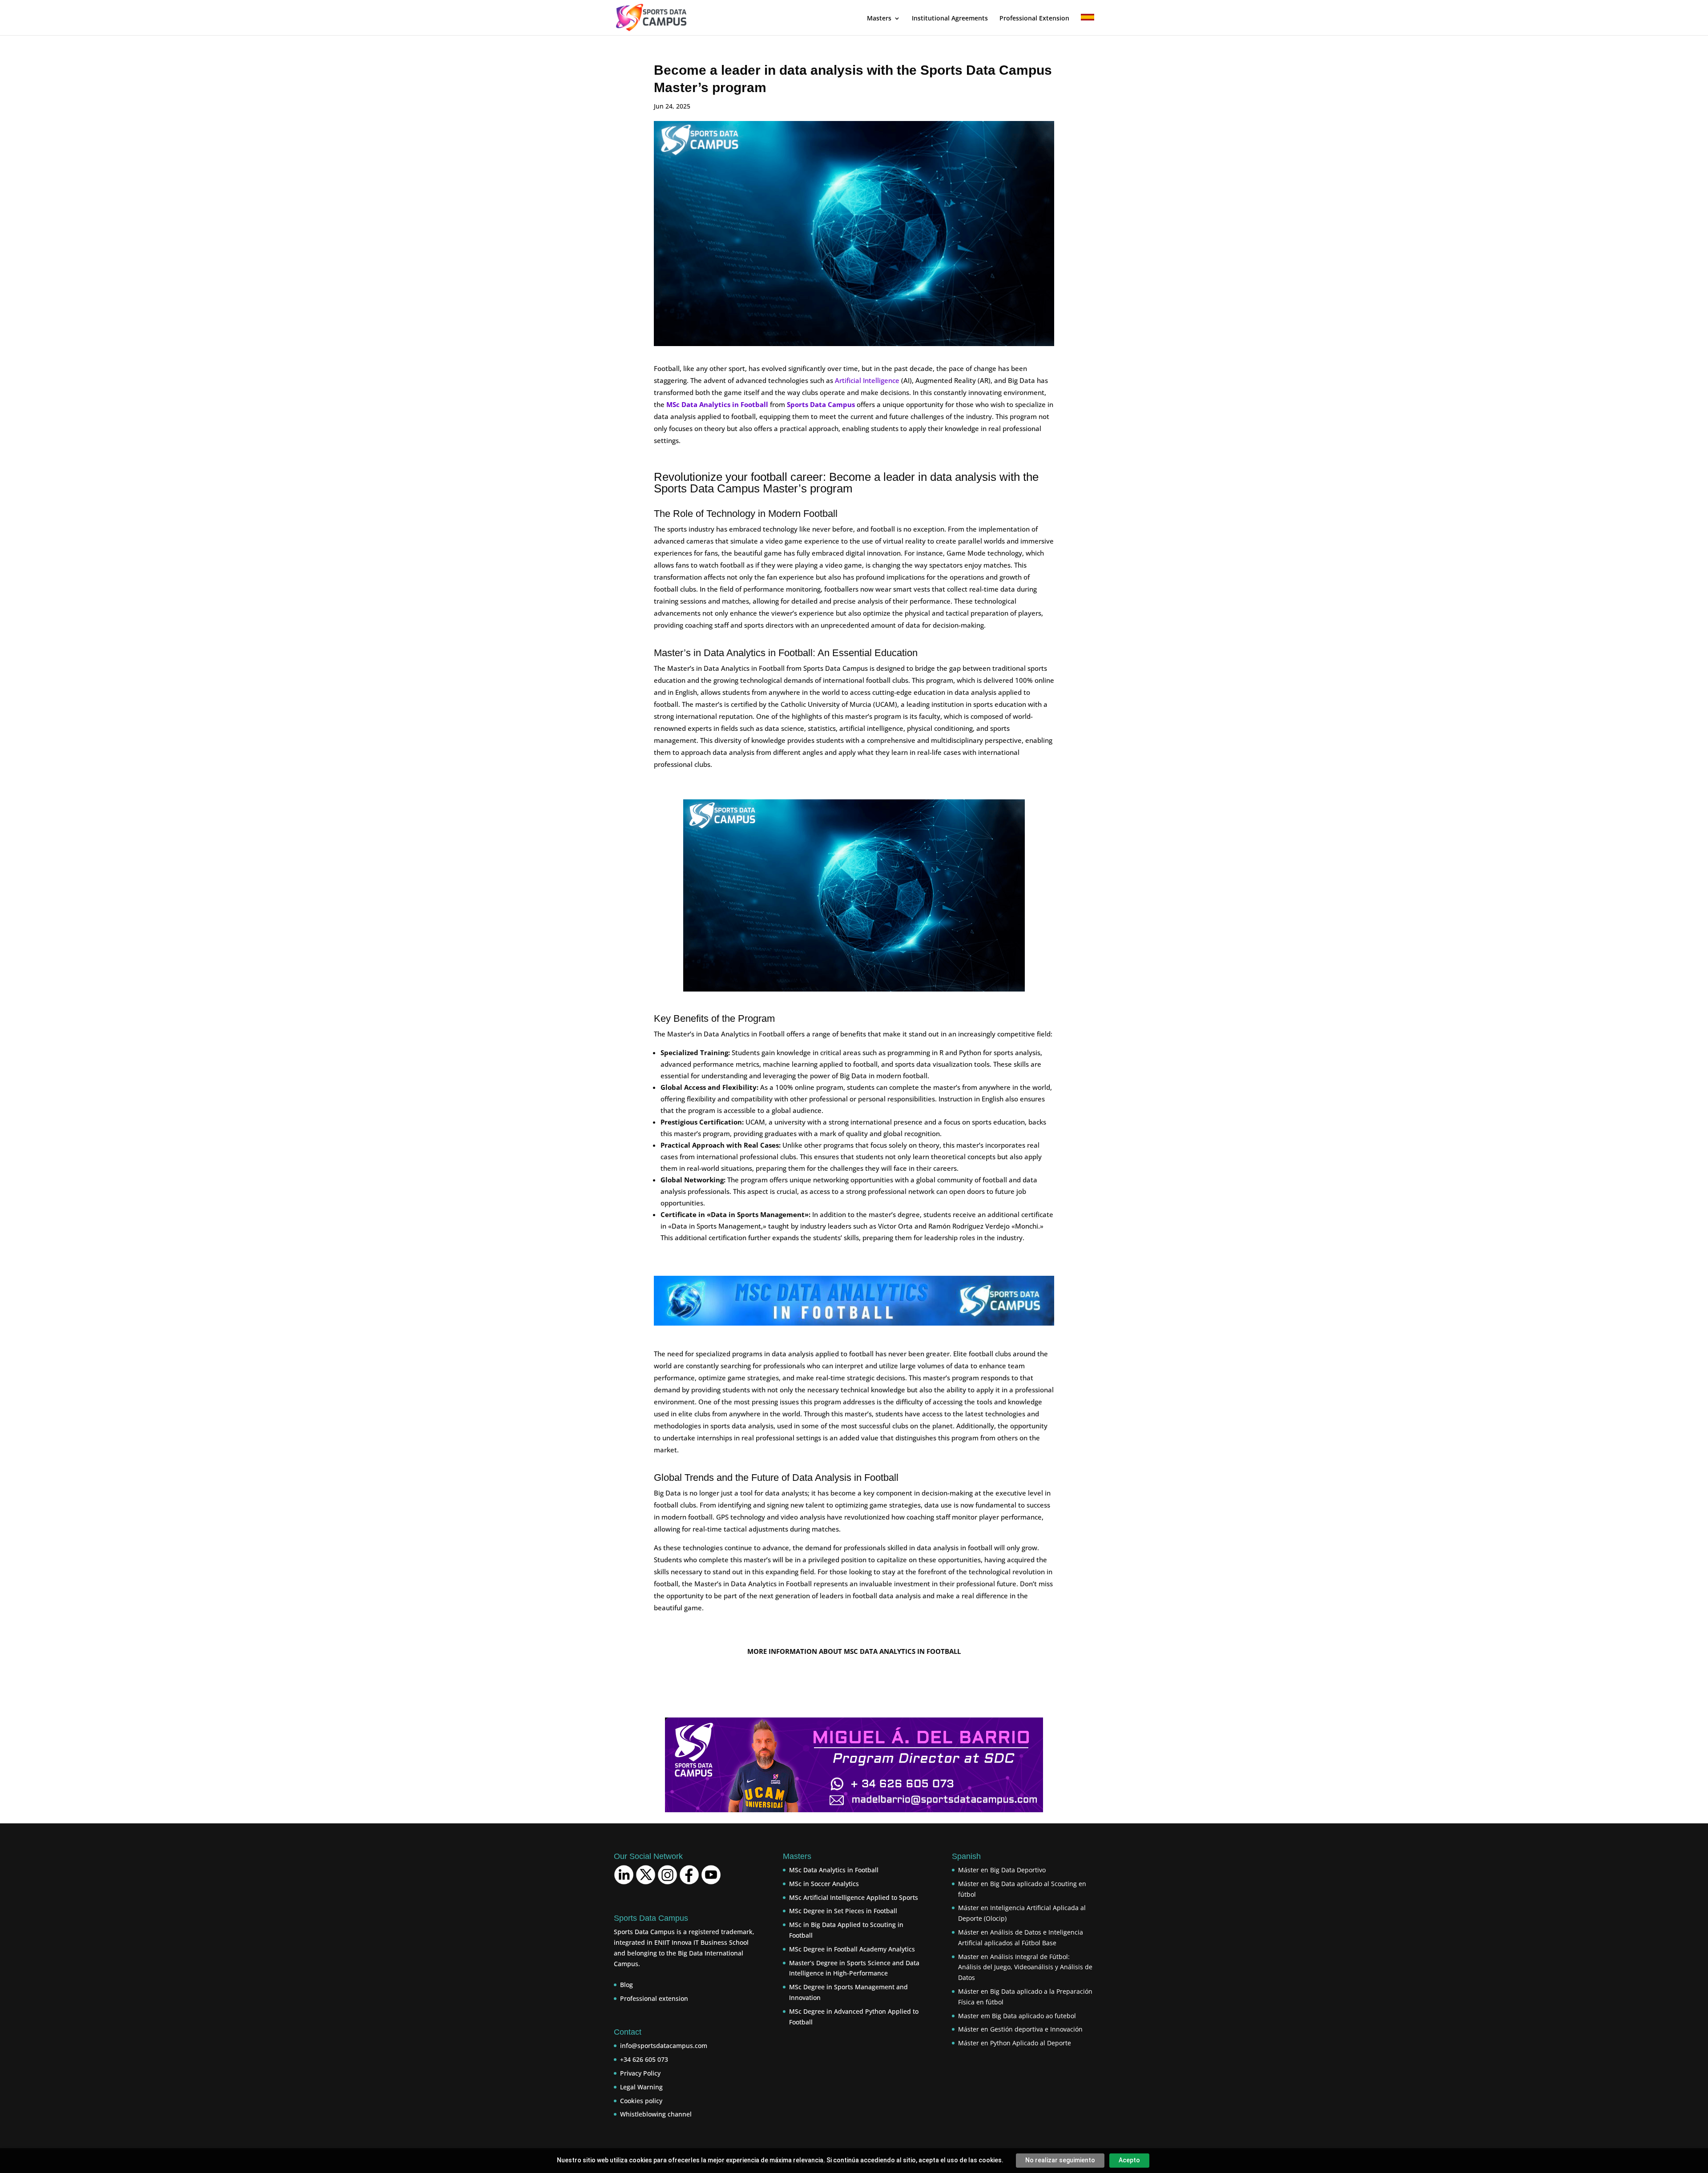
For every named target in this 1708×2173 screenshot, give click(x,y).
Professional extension (654, 1998)
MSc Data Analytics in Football (834, 1870)
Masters (879, 19)
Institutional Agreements (950, 19)
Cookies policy (641, 2101)
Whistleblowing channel (656, 2114)
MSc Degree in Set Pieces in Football (843, 1911)
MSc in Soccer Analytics (824, 1884)
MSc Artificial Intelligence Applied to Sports (854, 1897)
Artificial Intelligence (867, 380)
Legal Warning (641, 2087)
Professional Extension (1034, 19)
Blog (626, 1985)
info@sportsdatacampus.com (664, 2046)
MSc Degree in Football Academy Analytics (852, 1949)
